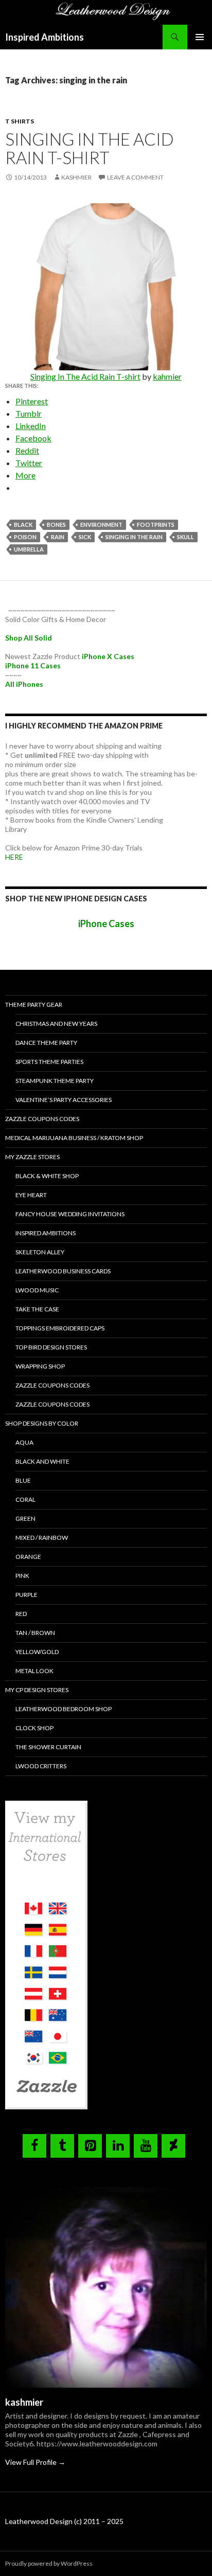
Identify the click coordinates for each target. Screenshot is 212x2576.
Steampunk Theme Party (55, 1081)
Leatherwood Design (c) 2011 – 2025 (64, 2521)
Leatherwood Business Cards (63, 1271)
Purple (26, 1595)
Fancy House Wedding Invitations (70, 1214)
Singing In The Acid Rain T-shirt (90, 148)
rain (58, 537)
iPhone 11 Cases (33, 665)
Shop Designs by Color (42, 1423)
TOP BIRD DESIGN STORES (51, 1347)
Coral (25, 1499)
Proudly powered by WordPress (49, 2563)
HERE (14, 857)
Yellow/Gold (37, 1652)
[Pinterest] (90, 2146)
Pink (22, 1576)
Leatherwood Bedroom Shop (64, 1709)
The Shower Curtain (48, 1747)
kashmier (76, 177)
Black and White (42, 1461)
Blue (23, 1480)
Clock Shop (34, 1728)
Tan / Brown (35, 1633)
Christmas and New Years (56, 1024)
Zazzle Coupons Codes (42, 1119)
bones (56, 525)
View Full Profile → (35, 2462)
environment (101, 525)
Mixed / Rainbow (42, 1538)
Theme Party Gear (34, 1005)
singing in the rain (134, 537)
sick (85, 537)
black (23, 525)
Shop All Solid (29, 638)
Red (21, 1614)
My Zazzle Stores (32, 1157)
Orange (28, 1557)
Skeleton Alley (40, 1252)
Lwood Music (37, 1290)
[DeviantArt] (173, 2146)
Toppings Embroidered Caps (60, 1328)
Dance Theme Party (46, 1043)
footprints (156, 525)
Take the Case (37, 1309)
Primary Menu (200, 37)
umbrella (29, 549)
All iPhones (24, 684)
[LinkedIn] (118, 2146)
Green (25, 1518)
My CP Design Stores (37, 1690)
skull (185, 537)
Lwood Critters (41, 1766)
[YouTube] (146, 2146)
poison (25, 537)
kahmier (167, 376)
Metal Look (34, 1671)
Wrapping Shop (40, 1366)
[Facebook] (34, 2146)
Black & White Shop (47, 1176)
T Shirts (20, 121)
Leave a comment (135, 177)
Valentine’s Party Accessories (64, 1100)
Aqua (24, 1442)
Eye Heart (31, 1195)
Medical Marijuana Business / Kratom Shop (74, 1138)
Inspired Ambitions (45, 37)
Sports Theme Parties (49, 1062)
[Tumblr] (62, 2146)
